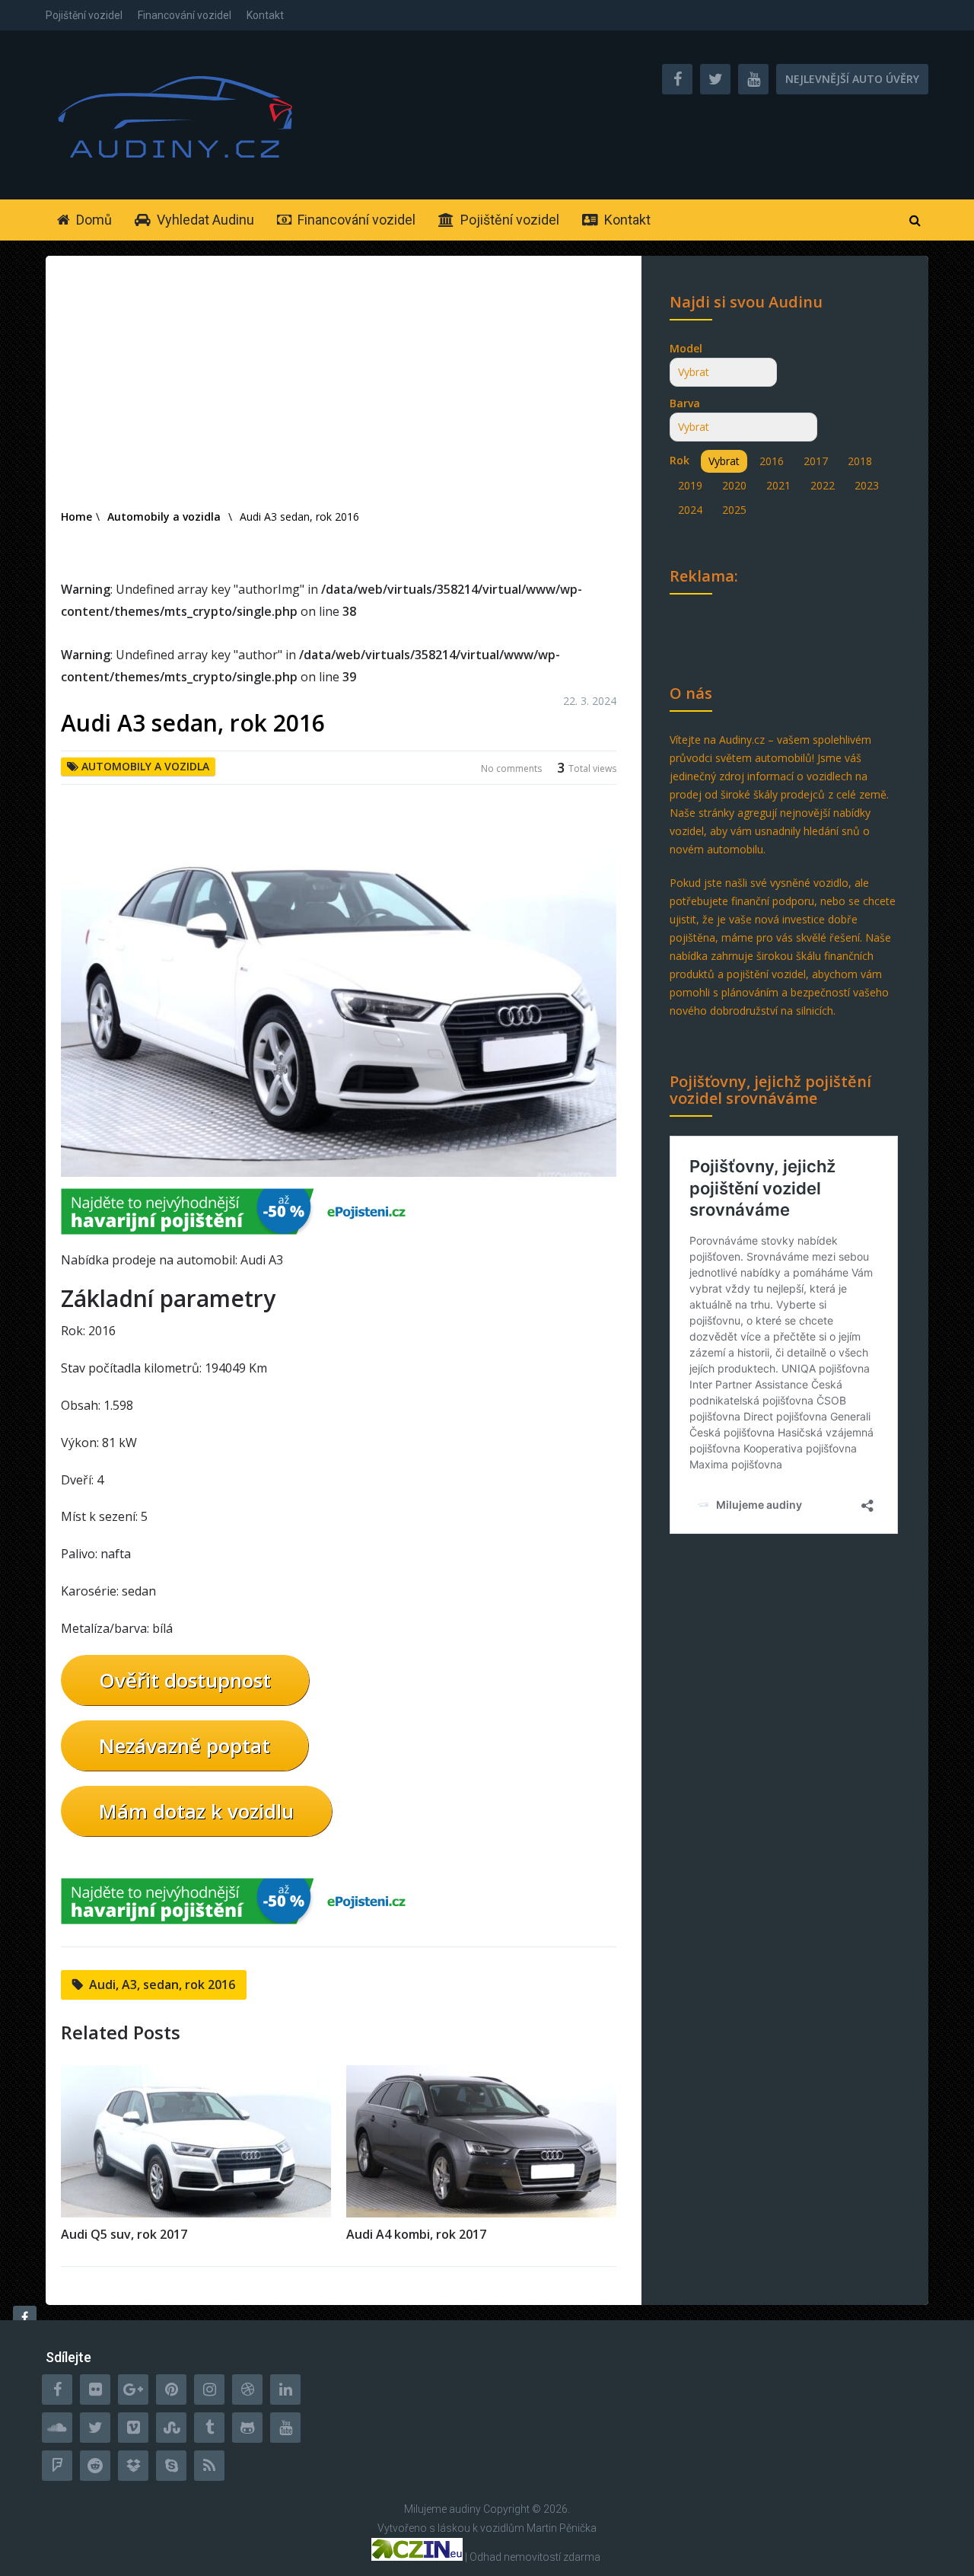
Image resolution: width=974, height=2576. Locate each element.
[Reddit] (95, 2466)
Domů (92, 220)
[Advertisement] (339, 393)
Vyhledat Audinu (204, 220)
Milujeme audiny (442, 2509)
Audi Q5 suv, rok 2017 (124, 2234)
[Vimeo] (133, 2428)
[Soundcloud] (57, 2428)
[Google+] (133, 2389)
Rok (680, 460)
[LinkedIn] (285, 2389)
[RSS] (209, 2466)
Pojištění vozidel (84, 15)
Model (686, 348)
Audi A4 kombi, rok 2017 (416, 2234)
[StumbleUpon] (171, 2428)
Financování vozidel (185, 15)
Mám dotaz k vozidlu (196, 1811)
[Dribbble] (247, 2389)
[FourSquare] (57, 2466)
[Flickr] (95, 2389)
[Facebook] (57, 2389)
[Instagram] (209, 2389)
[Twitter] (95, 2428)
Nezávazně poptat (185, 1745)
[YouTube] (285, 2428)
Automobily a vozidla (145, 766)
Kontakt (265, 15)
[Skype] (171, 2466)
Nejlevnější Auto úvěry (852, 79)
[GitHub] (247, 2428)
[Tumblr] (209, 2428)
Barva (685, 403)
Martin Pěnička (562, 2528)
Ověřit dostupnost (185, 1680)
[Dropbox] (133, 2466)
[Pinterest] (171, 2389)
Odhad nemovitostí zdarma (535, 2557)
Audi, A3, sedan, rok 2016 (162, 1985)
